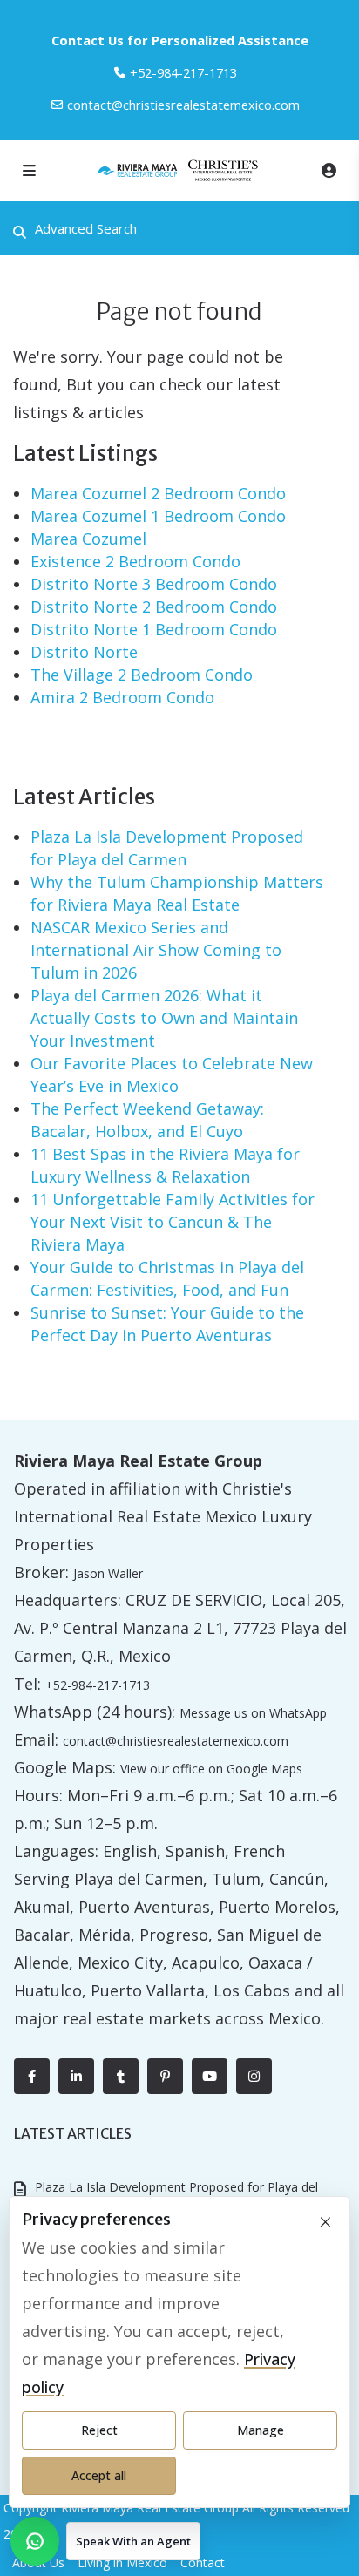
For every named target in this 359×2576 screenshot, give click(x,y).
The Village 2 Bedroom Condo (142, 675)
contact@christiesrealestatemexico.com (183, 105)
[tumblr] (121, 2076)
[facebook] (32, 2076)
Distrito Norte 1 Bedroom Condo (154, 629)
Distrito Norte (84, 652)
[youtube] (210, 2076)
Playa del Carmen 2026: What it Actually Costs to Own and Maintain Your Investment (164, 1018)
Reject (99, 2430)
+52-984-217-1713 (98, 1685)
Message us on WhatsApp (253, 1713)
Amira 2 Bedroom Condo (122, 697)
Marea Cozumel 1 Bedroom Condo (158, 516)
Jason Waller (108, 1573)
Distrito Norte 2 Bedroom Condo (154, 607)
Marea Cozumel (88, 539)
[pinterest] (165, 2076)
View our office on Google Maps (211, 1769)
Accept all (99, 2475)
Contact (203, 2562)
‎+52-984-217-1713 (183, 72)
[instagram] (254, 2076)
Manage (261, 2430)
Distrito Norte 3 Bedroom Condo (154, 584)
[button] (105, 2541)
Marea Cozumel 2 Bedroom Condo (158, 493)
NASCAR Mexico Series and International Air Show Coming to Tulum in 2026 (156, 950)
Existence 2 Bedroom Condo (135, 561)
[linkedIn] (76, 2076)
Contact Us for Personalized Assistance (180, 40)
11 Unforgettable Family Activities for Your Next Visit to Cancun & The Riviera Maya (173, 1222)
